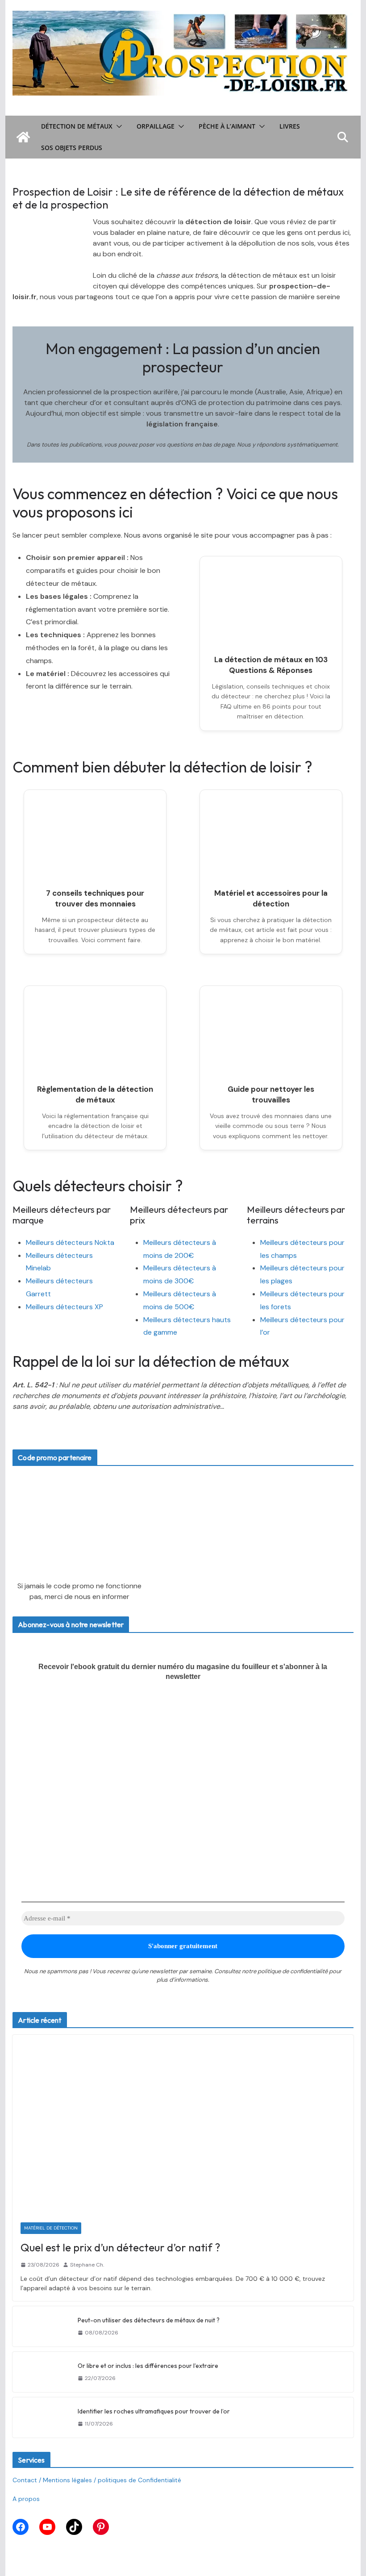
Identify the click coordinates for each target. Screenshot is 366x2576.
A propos (26, 2499)
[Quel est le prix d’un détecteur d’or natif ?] (183, 2124)
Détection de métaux (77, 126)
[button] (117, 126)
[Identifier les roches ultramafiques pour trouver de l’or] (42, 2417)
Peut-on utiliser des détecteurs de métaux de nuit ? (149, 2320)
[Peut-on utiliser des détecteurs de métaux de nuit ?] (42, 2326)
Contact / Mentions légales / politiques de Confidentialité (97, 2480)
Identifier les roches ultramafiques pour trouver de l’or (154, 2411)
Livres (290, 126)
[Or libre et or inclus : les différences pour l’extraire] (42, 2372)
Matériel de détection (51, 2228)
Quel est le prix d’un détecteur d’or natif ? (120, 2247)
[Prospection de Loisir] (23, 137)
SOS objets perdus (72, 148)
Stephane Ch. (87, 2265)
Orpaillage (156, 126)
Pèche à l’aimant (227, 126)
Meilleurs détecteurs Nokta (70, 1242)
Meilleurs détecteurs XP (64, 1307)
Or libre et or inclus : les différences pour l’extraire (148, 2366)
